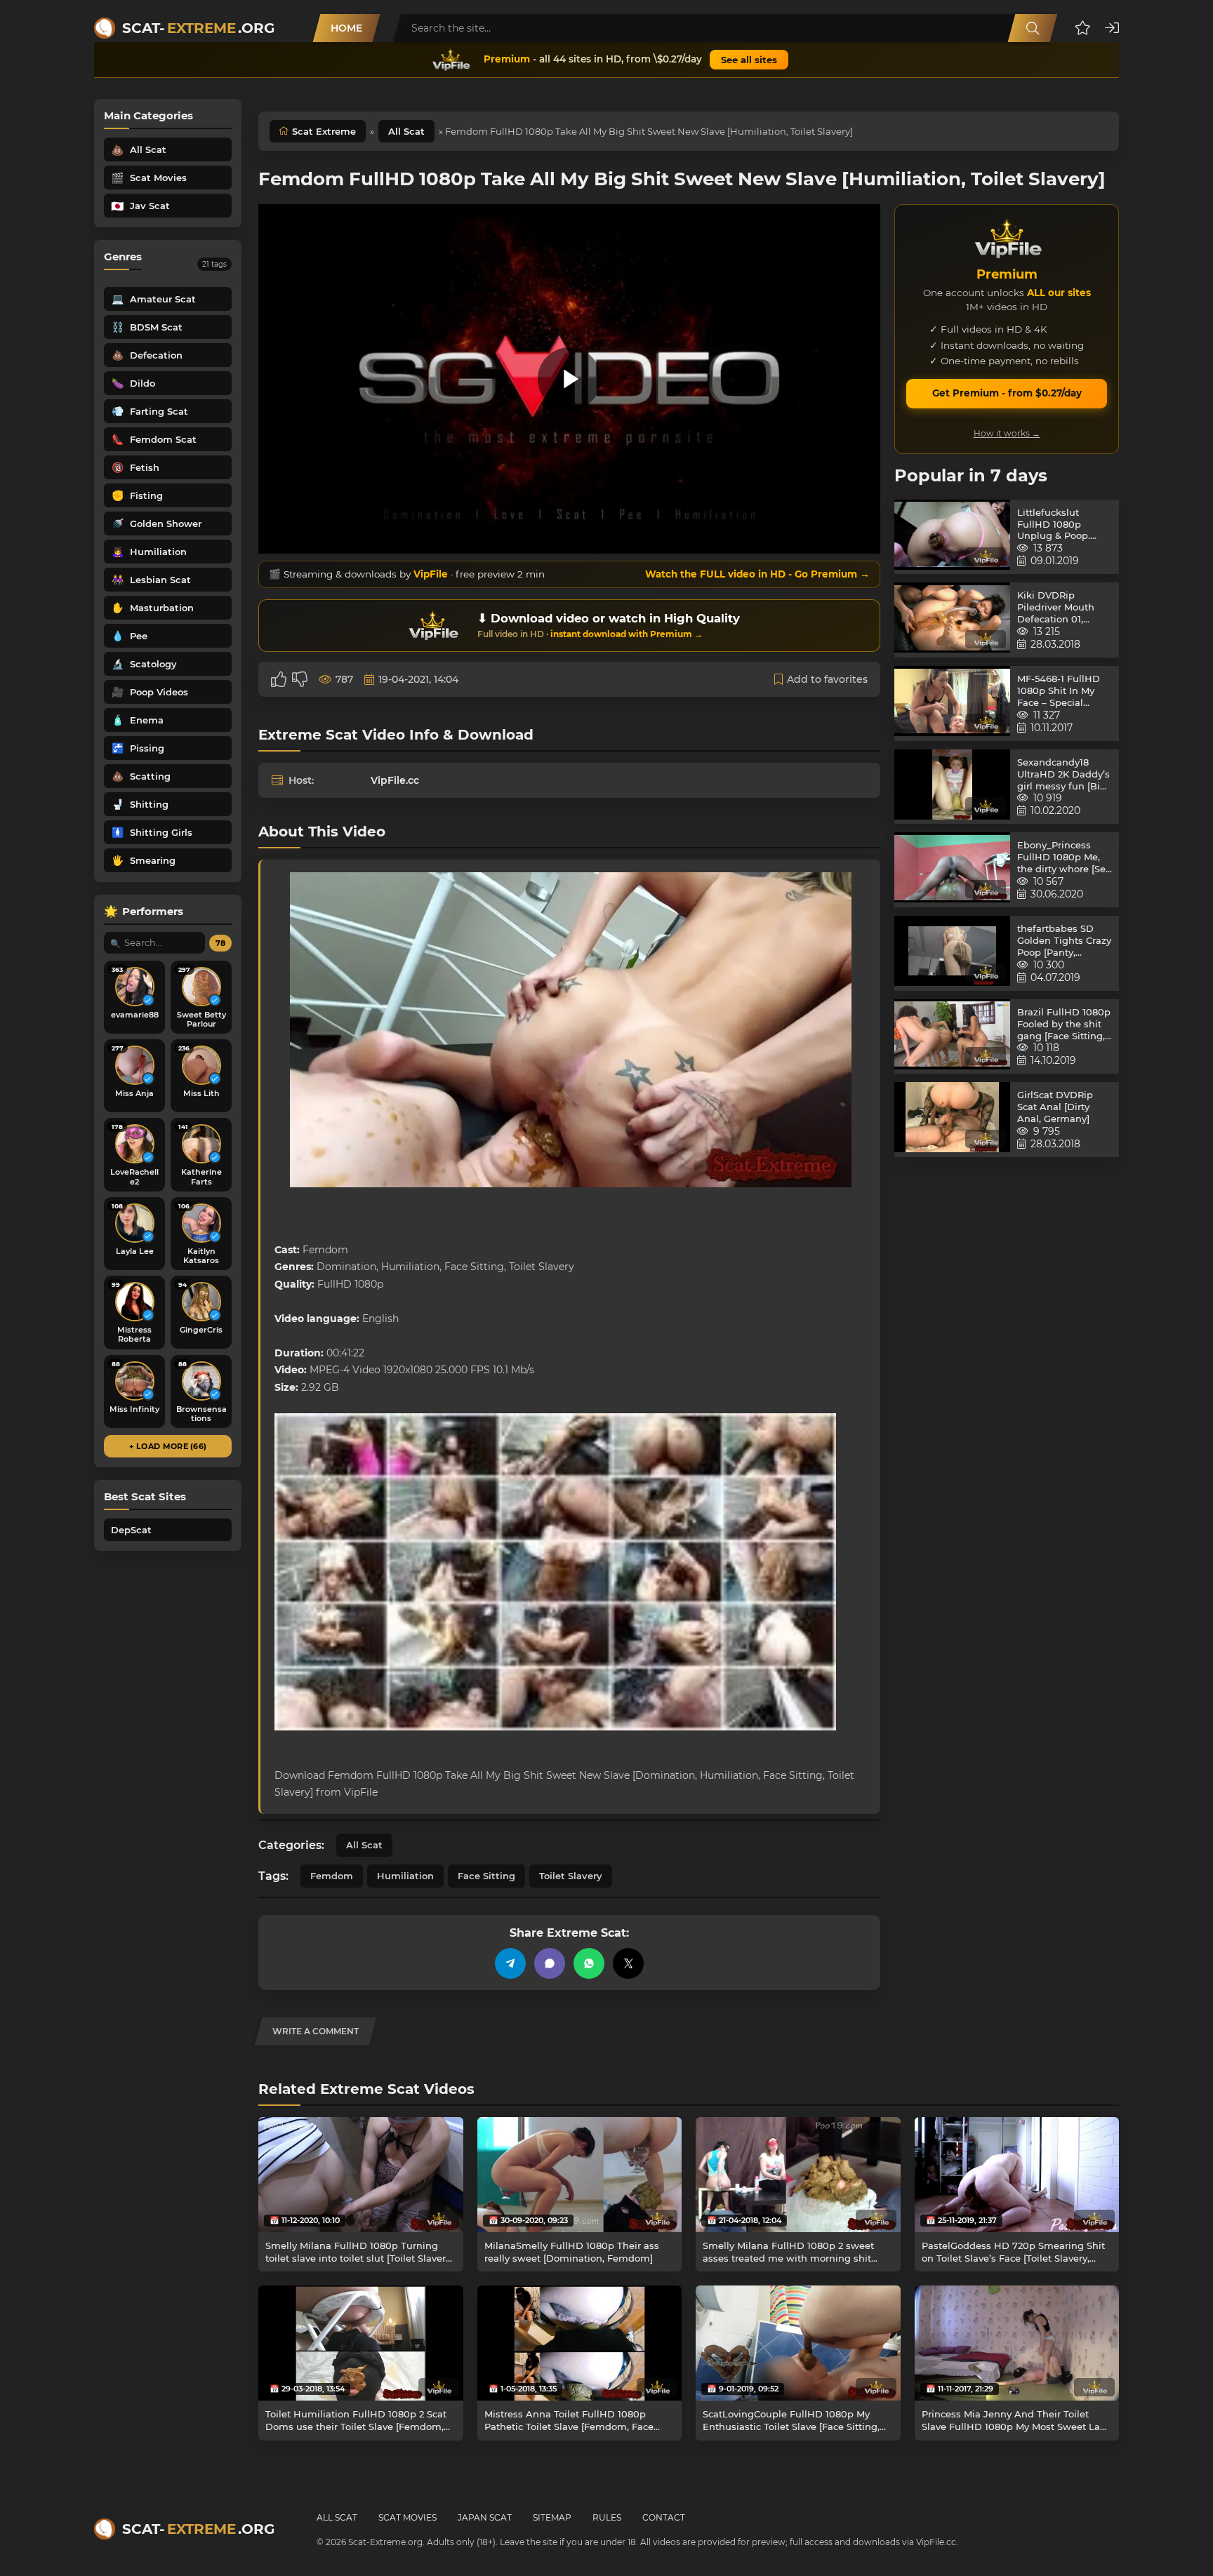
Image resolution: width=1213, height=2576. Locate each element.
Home (346, 28)
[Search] (1033, 28)
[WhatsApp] (589, 1963)
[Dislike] (300, 679)
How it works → (1007, 433)
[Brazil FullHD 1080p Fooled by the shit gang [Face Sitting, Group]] (952, 1037)
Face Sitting (486, 1876)
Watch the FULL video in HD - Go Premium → (757, 574)
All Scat (406, 131)
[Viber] (550, 1963)
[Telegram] (510, 1963)
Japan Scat (485, 2517)
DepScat (131, 1530)
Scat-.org (198, 28)
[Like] (279, 679)
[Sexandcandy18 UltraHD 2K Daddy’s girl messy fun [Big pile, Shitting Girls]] (952, 787)
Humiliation (405, 1876)
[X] (628, 1963)
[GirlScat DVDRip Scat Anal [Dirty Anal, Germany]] (952, 1120)
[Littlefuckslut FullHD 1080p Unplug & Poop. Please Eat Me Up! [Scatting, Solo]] (952, 537)
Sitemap (552, 2517)
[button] (1083, 28)
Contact (664, 2517)
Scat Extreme (324, 131)
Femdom (332, 1876)
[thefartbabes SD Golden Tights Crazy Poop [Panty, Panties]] (952, 953)
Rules (607, 2517)
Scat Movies (407, 2517)
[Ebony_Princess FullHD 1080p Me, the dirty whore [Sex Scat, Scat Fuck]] (952, 870)
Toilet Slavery (571, 1876)
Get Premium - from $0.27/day (1007, 393)
